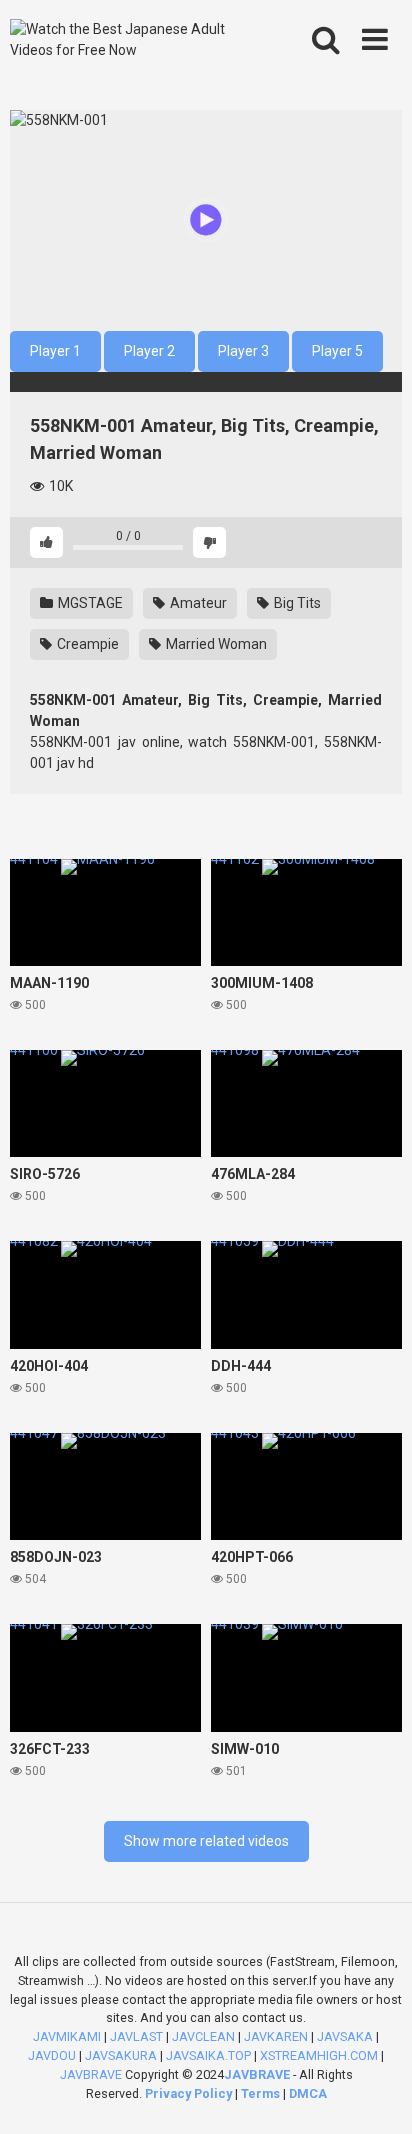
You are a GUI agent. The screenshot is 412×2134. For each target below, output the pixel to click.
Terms (262, 2093)
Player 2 (149, 351)
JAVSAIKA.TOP (208, 2055)
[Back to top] (375, 2093)
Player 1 (55, 351)
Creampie (86, 644)
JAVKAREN (276, 2036)
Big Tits (296, 603)
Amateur (197, 603)
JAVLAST (136, 2036)
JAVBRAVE (91, 2074)
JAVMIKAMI (67, 2036)
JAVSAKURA (121, 2055)
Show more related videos (206, 1841)
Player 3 (243, 351)
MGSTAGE (89, 603)
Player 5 (337, 351)
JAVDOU (52, 2055)
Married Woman (215, 644)
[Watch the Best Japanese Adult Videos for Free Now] (127, 40)
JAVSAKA (345, 2036)
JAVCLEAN (203, 2036)
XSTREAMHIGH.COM (319, 2055)
